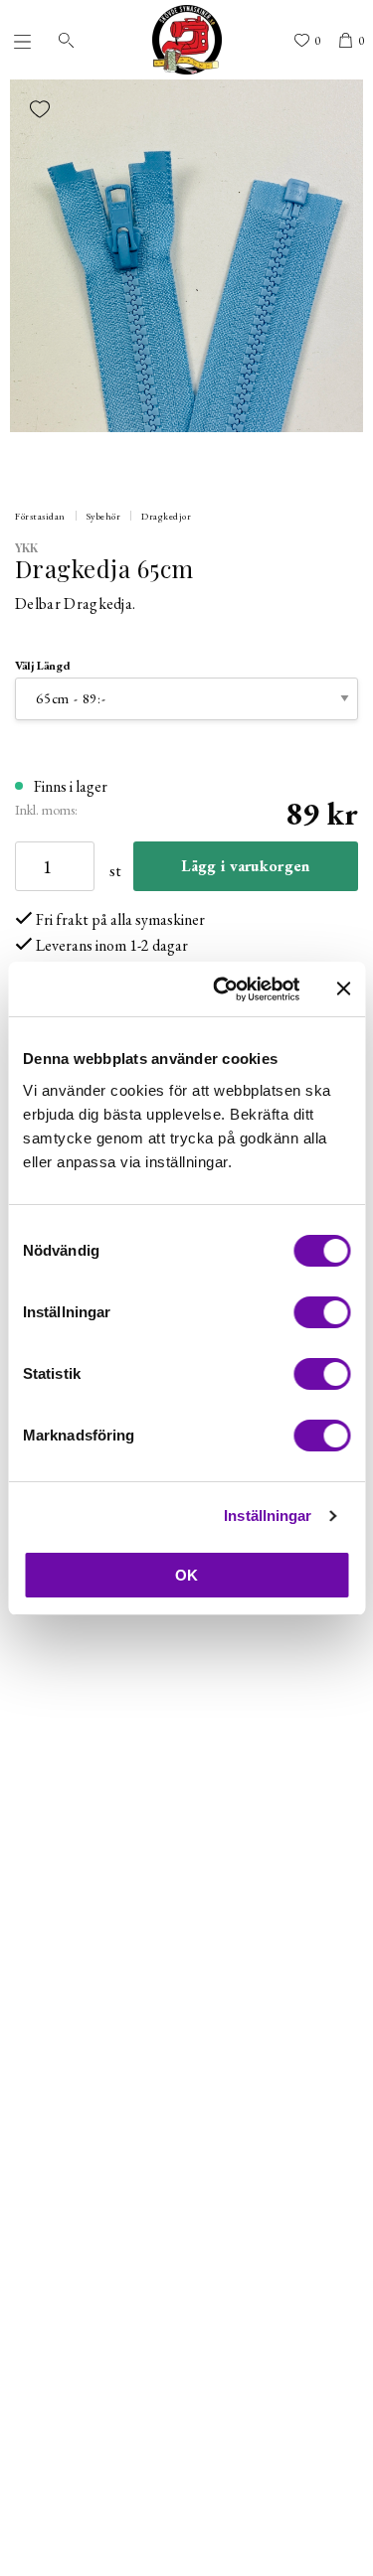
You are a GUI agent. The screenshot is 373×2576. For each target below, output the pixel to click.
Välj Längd (43, 666)
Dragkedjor (166, 516)
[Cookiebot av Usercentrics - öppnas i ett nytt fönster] (222, 989)
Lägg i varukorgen (245, 866)
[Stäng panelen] (343, 988)
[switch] (322, 1312)
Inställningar (268, 1515)
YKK (27, 547)
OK (186, 1575)
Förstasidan (40, 516)
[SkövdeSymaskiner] (187, 40)
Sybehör (104, 516)
